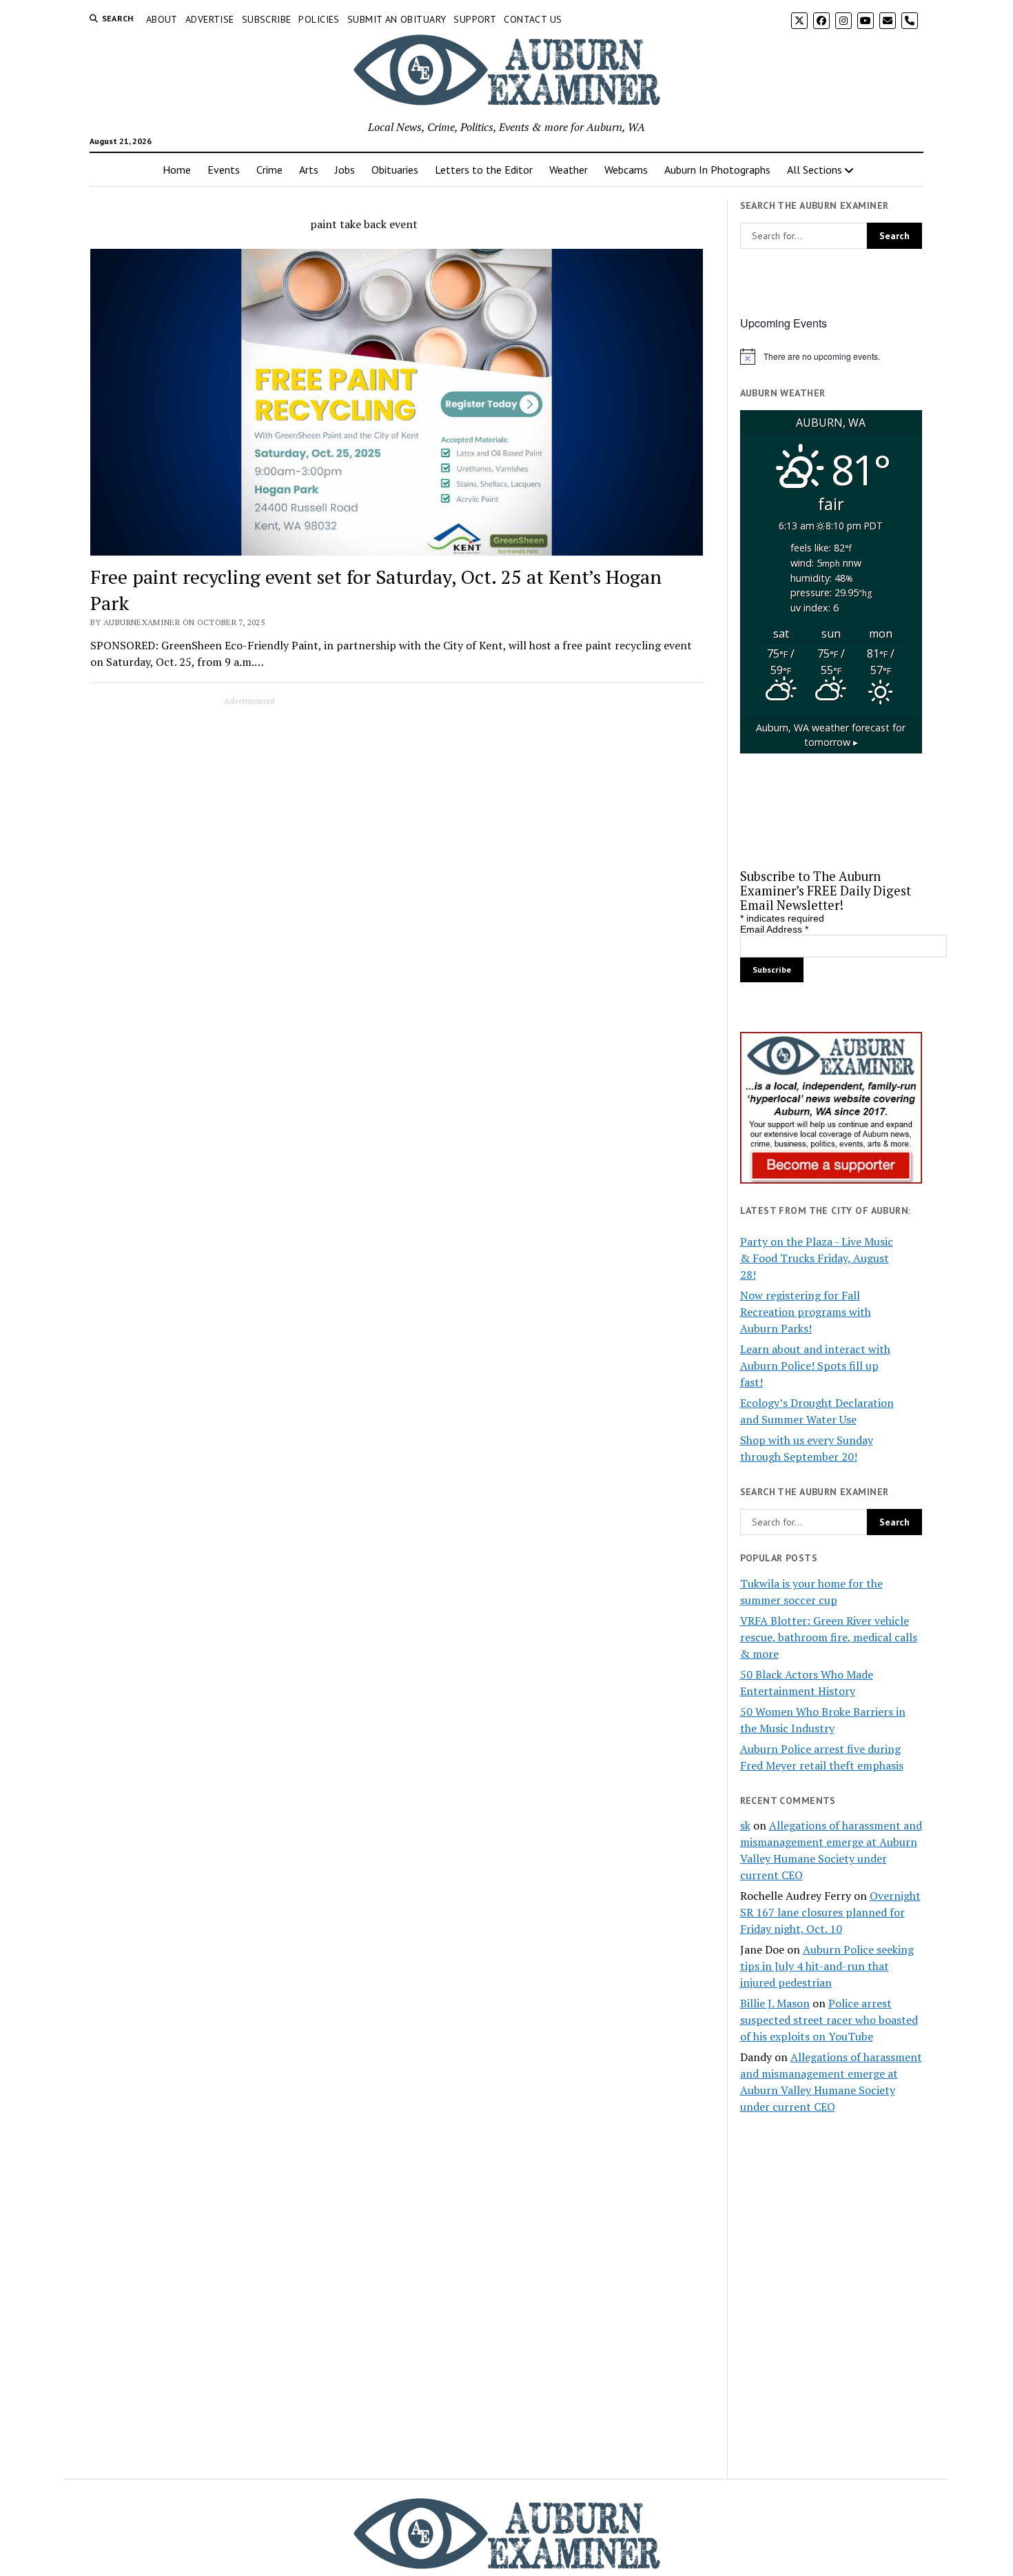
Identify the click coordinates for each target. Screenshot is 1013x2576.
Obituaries (395, 170)
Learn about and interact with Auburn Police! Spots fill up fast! (815, 1366)
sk (745, 1825)
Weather (569, 170)
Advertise (210, 19)
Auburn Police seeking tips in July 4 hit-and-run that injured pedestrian (827, 1966)
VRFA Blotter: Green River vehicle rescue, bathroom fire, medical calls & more (829, 1637)
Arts (309, 170)
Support (475, 19)
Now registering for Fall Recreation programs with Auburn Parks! (806, 1312)
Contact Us (533, 19)
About (162, 19)
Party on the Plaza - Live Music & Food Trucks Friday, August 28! (817, 1258)
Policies (319, 19)
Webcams (626, 170)
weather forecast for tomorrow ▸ (831, 735)
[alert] (831, 356)
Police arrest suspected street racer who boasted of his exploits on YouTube (829, 2020)
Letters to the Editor (484, 170)
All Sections (815, 170)
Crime (269, 170)
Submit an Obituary (397, 19)
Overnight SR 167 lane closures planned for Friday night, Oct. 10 (830, 1912)
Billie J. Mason (775, 2003)
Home (177, 170)
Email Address (774, 929)
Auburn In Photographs (717, 170)
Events (224, 170)
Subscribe (267, 19)
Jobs (345, 170)
